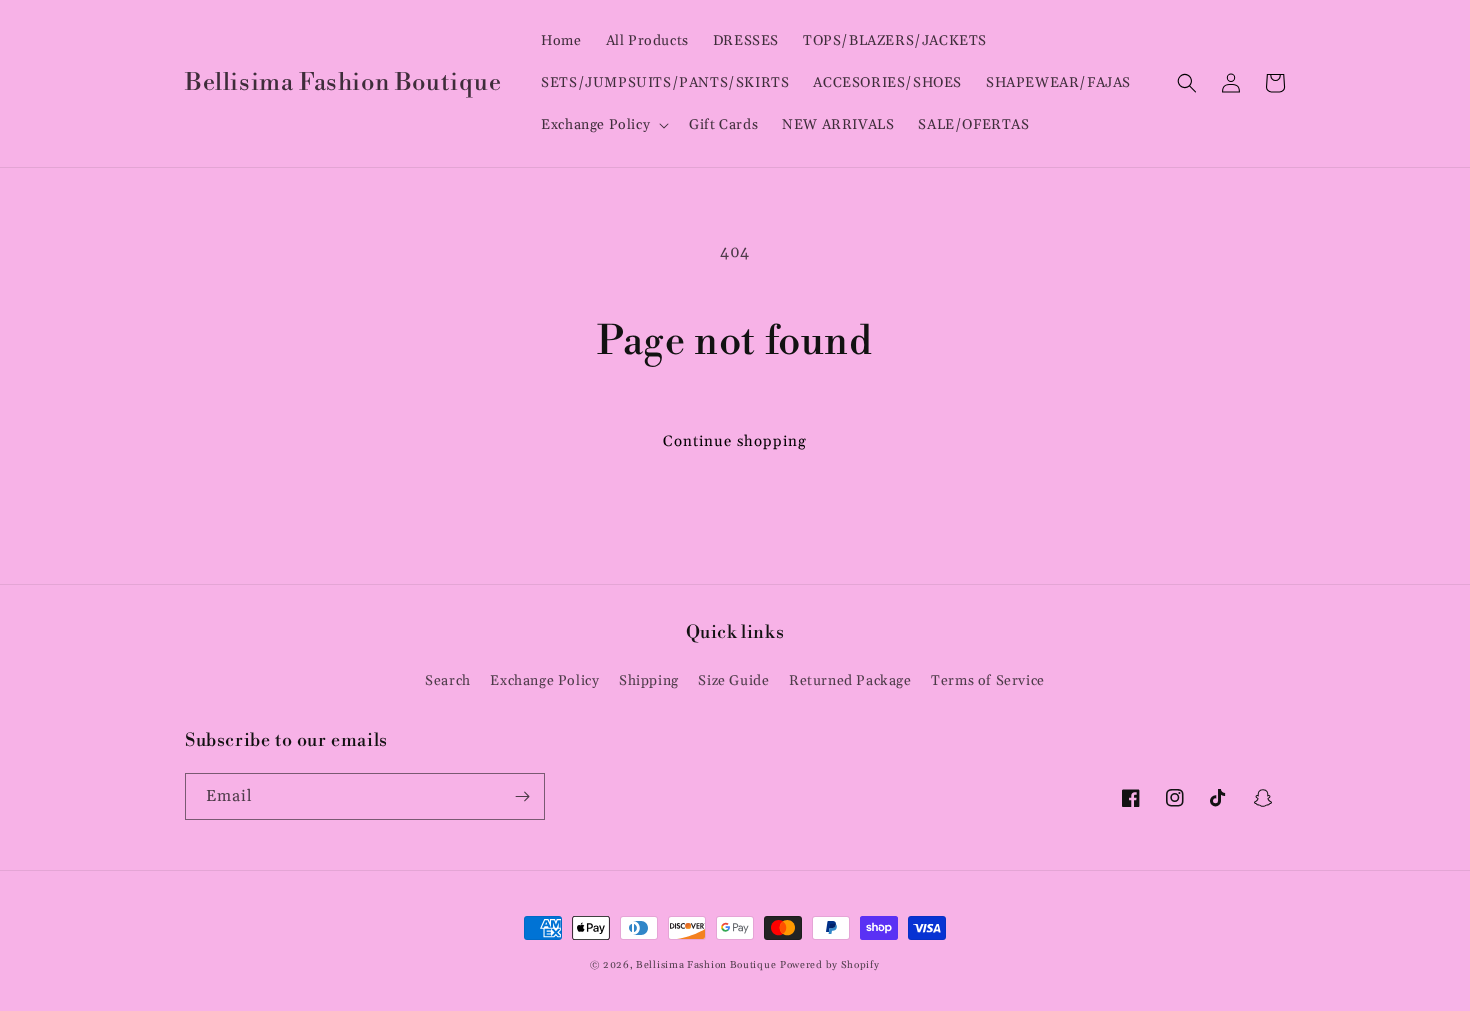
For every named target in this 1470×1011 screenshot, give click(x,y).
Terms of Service (988, 681)
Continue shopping (735, 441)
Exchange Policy (544, 681)
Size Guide (733, 681)
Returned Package (850, 681)
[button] (603, 125)
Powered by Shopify (830, 965)
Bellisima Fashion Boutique (706, 965)
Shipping (649, 681)
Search (448, 681)
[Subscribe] (522, 796)
